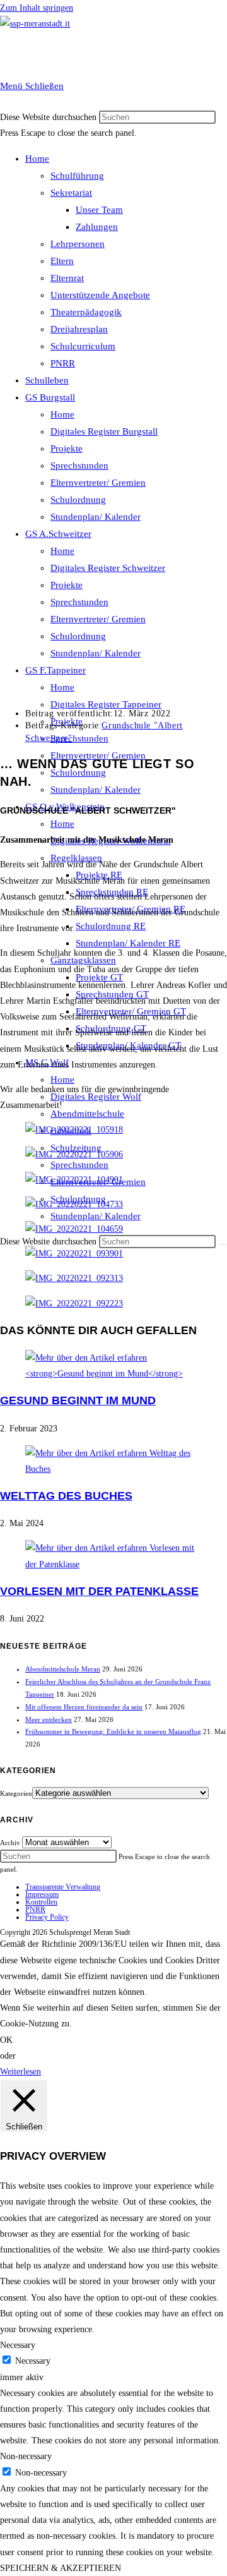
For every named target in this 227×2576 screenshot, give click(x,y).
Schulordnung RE (111, 926)
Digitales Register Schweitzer (108, 568)
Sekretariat (71, 193)
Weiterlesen (20, 2072)
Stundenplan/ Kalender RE (128, 943)
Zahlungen (97, 227)
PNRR (63, 363)
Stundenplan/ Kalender (96, 517)
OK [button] (6, 2040)
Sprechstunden (79, 466)
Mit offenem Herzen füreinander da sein (84, 1707)
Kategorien (16, 1793)
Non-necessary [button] (26, 2456)
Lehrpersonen (78, 244)
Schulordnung (78, 500)
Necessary (33, 2361)
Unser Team (99, 210)
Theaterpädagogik (86, 312)
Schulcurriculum (83, 346)
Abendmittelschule (87, 1114)
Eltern (62, 261)
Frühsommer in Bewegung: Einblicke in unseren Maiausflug (113, 1731)
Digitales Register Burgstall (104, 431)
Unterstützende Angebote (100, 295)
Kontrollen (41, 1902)
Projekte (67, 448)
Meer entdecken (49, 1719)
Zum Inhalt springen (37, 8)
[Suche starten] (223, 1244)
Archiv (10, 1843)
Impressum (42, 1894)
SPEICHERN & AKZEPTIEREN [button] (61, 2568)
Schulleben (47, 380)
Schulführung (77, 176)
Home (37, 159)
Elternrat (67, 278)
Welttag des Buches (66, 1496)
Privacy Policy (47, 1917)
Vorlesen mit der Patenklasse (99, 1591)
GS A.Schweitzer (58, 534)
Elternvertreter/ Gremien (98, 483)
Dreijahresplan (79, 329)
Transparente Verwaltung (63, 1887)
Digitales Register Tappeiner (106, 704)
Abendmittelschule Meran (63, 1669)
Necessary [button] (18, 2345)
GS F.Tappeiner (55, 670)
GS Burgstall (50, 397)
